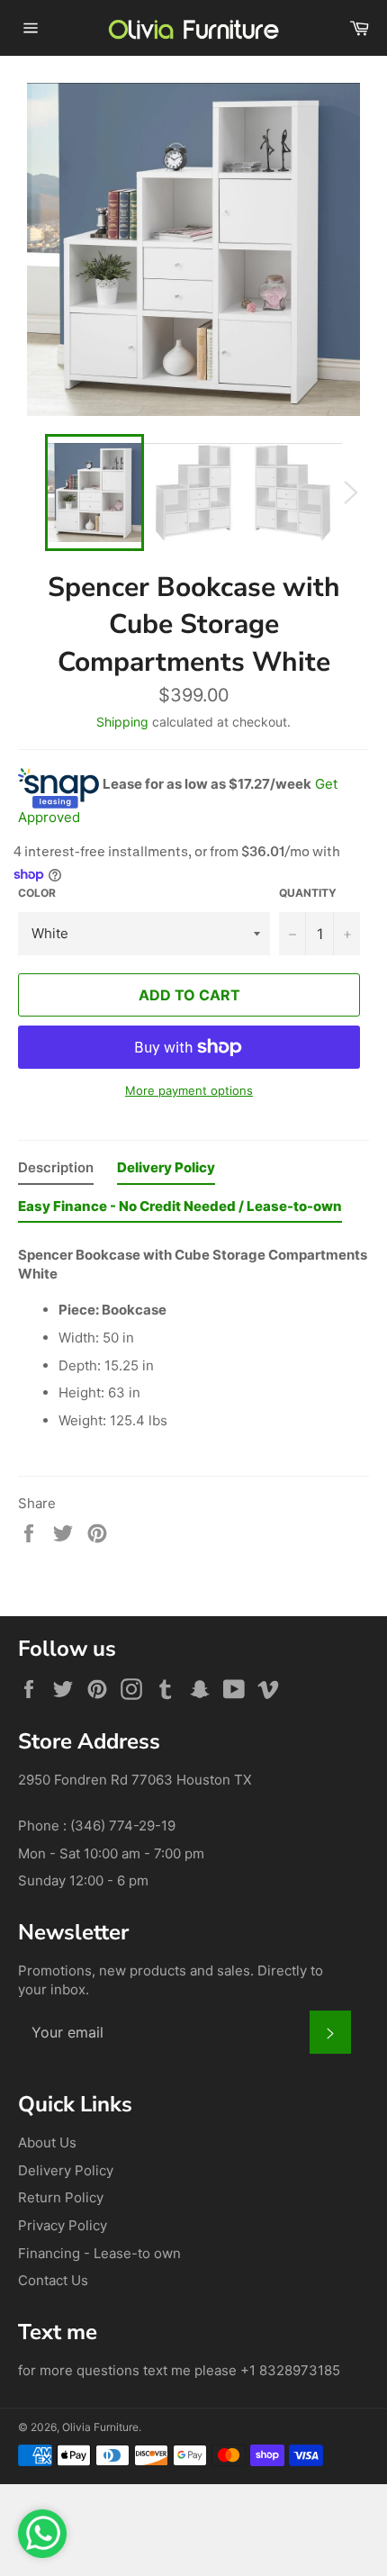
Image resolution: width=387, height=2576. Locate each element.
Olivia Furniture (100, 2427)
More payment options (189, 1090)
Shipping (122, 722)
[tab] (56, 1172)
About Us (47, 2142)
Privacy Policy (63, 2225)
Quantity (308, 893)
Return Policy (61, 2197)
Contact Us (53, 2280)
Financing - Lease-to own (99, 2253)
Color (37, 893)
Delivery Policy (66, 2170)
